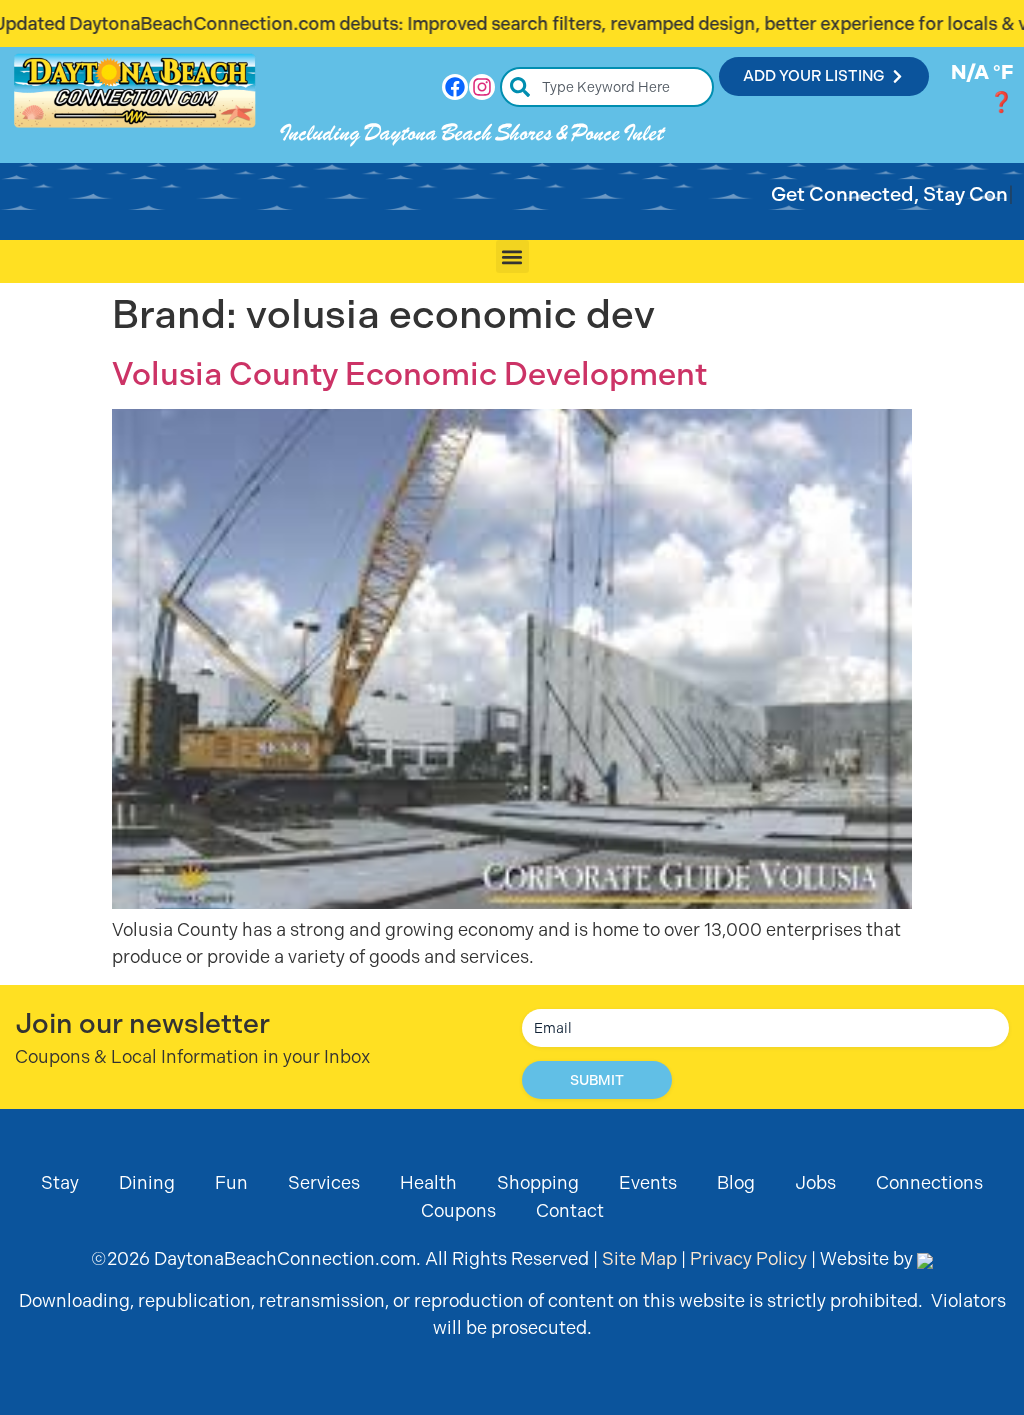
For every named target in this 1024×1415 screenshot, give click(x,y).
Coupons (458, 1210)
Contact (570, 1210)
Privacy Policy (748, 1258)
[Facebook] (455, 87)
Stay (60, 1182)
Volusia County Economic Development (409, 374)
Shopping (538, 1182)
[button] (512, 256)
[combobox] (607, 87)
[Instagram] (482, 87)
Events (648, 1182)
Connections (929, 1182)
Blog (736, 1182)
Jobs (815, 1182)
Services (324, 1182)
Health (428, 1182)
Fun (231, 1182)
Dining (147, 1182)
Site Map (639, 1258)
